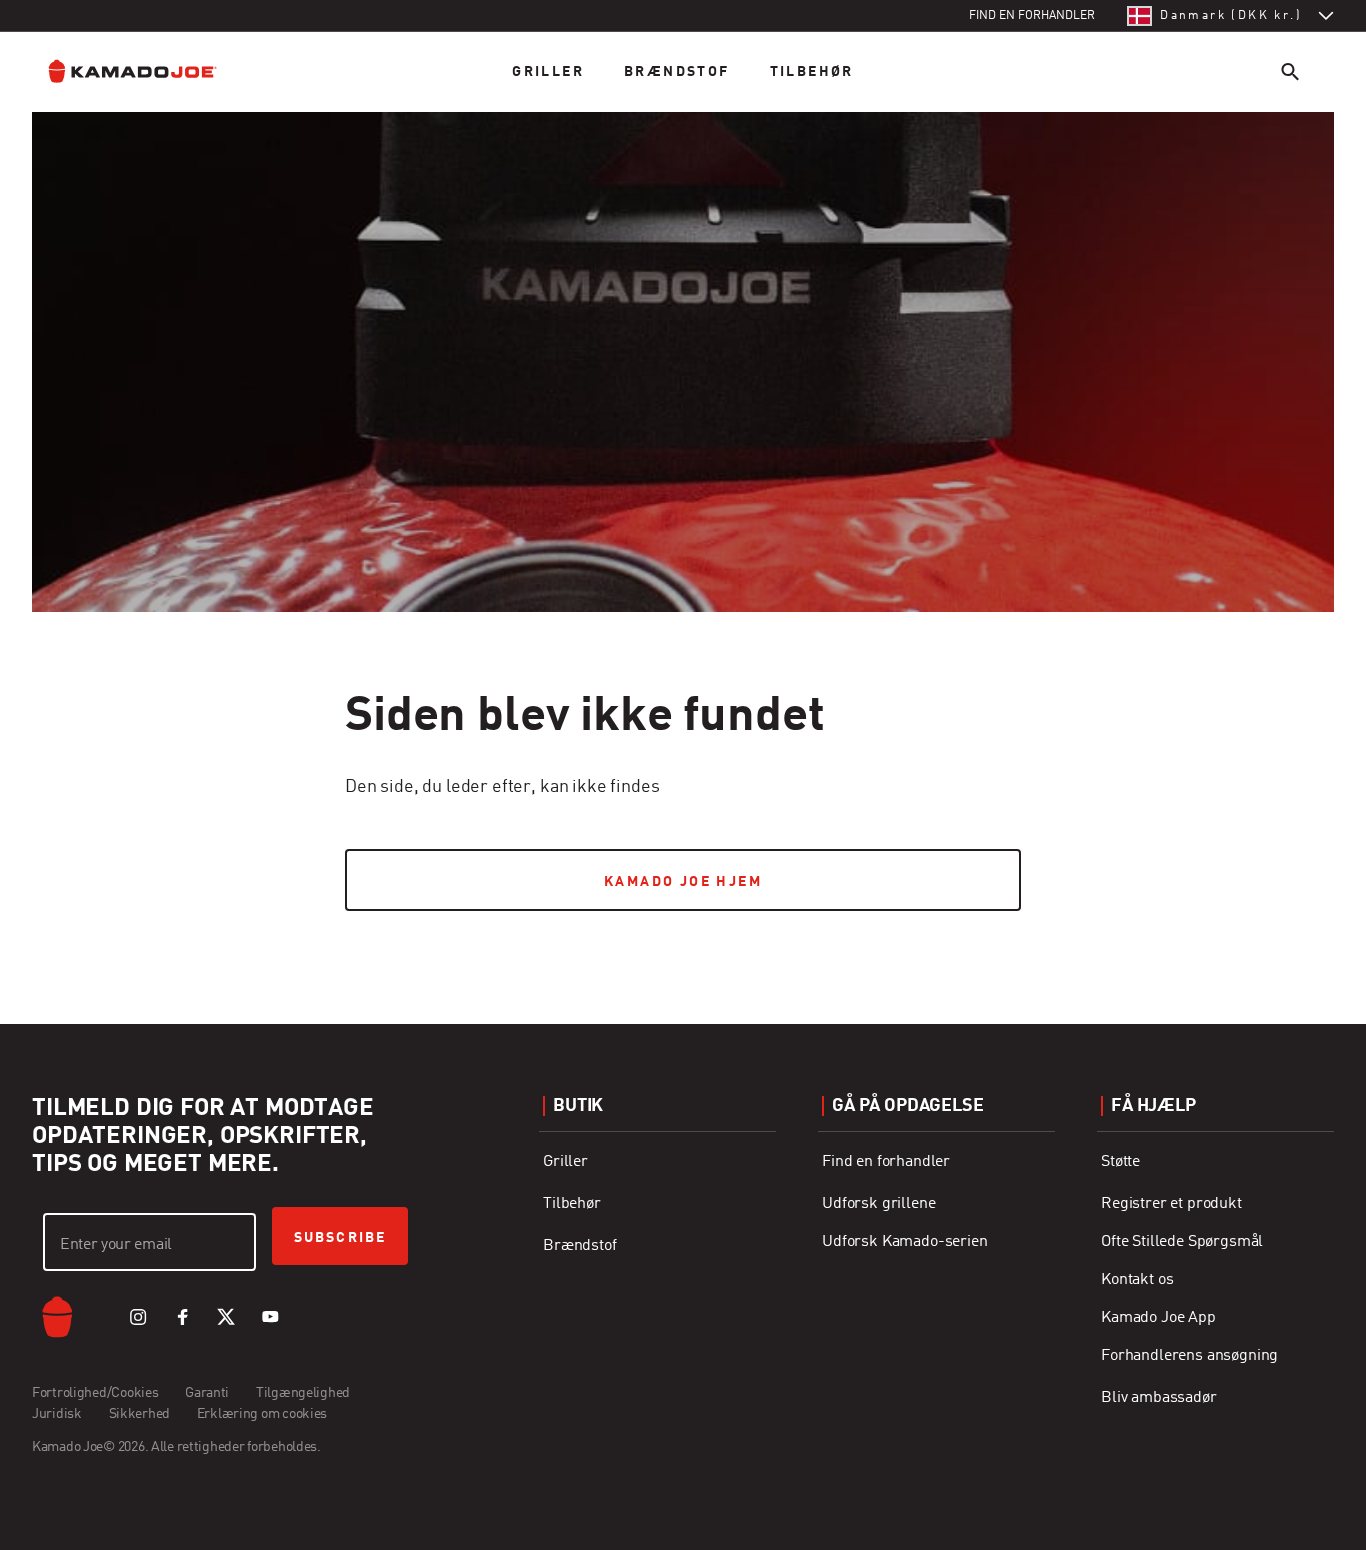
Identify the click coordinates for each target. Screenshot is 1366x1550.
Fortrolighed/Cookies (95, 1393)
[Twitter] (226, 1317)
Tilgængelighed (303, 1393)
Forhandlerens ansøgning (1189, 1356)
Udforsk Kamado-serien (905, 1242)
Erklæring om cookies (262, 1414)
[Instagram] (138, 1317)
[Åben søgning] (1290, 71)
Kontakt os (1137, 1280)
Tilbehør (812, 72)
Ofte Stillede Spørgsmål (1182, 1242)
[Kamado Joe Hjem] (148, 71)
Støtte (1120, 1162)
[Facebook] (182, 1317)
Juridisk (57, 1414)
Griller (548, 72)
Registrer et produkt (1171, 1204)
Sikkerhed (139, 1414)
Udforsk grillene (878, 1204)
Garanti (207, 1393)
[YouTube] (270, 1317)
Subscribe (340, 1238)
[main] (683, 472)
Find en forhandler (886, 1162)
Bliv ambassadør (1159, 1398)
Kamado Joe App (1158, 1318)
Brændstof (677, 72)
